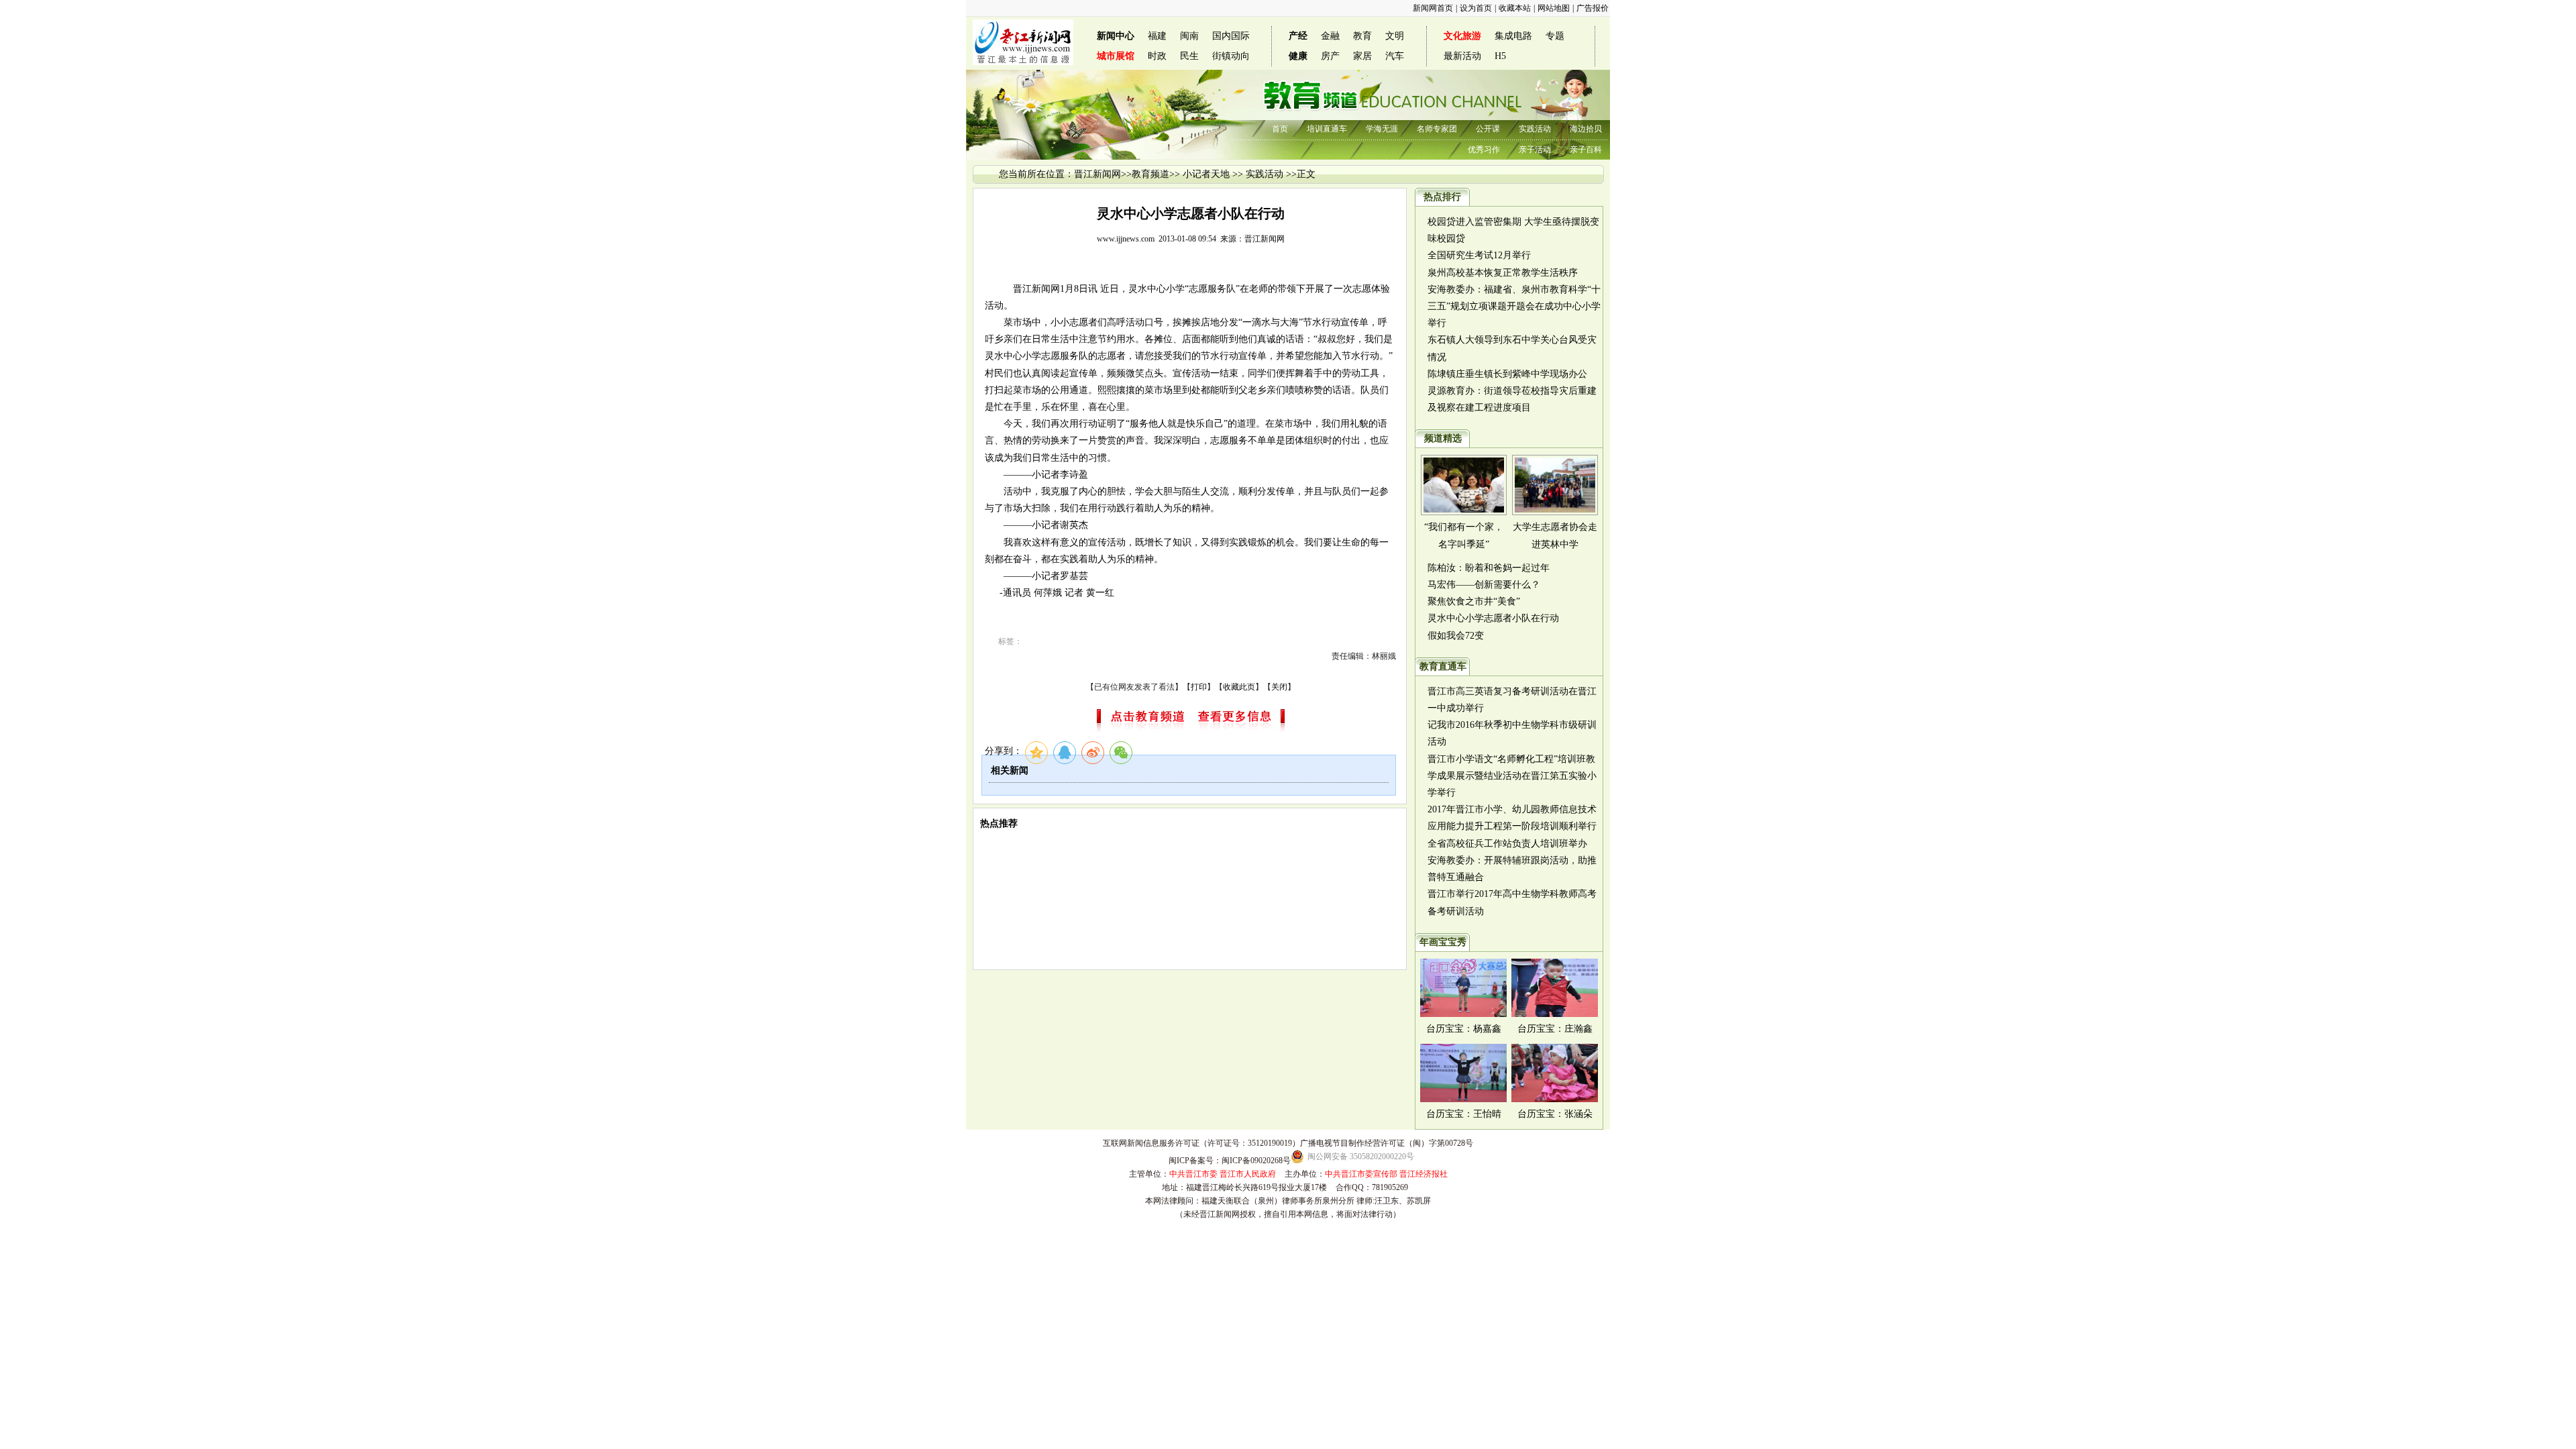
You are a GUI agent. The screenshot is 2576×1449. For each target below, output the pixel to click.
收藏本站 (1515, 8)
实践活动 (1535, 129)
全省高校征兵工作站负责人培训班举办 (1507, 844)
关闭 (1279, 687)
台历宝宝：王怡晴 (1464, 1114)
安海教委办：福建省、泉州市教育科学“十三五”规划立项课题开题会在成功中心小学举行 (1514, 306)
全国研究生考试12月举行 (1479, 255)
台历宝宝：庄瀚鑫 (1555, 1029)
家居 (1362, 56)
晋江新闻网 (1097, 174)
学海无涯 (1382, 129)
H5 (1500, 56)
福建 (1157, 36)
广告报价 (1593, 8)
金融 (1330, 36)
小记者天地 (1206, 174)
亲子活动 (1535, 150)
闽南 (1189, 36)
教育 (1362, 36)
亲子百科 (1586, 150)
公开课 (1488, 129)
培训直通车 (1327, 129)
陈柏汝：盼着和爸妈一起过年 (1489, 568)
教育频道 (1150, 174)
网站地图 (1554, 8)
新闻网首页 (1433, 8)
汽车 (1395, 56)
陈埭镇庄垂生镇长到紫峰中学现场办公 (1507, 374)
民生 (1189, 56)
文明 (1395, 36)
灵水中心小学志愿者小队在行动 (1493, 618)
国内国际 (1231, 36)
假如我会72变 (1456, 636)
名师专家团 (1437, 129)
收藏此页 (1239, 687)
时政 (1157, 56)
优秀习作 (1484, 150)
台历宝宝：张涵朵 (1555, 1114)
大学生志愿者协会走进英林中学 (1555, 535)
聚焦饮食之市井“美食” (1474, 601)
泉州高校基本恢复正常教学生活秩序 (1503, 273)
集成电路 (1513, 36)
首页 (1280, 129)
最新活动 (1462, 56)
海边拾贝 (1586, 129)
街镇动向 (1231, 56)
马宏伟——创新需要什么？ (1484, 585)
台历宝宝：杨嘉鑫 (1464, 1029)
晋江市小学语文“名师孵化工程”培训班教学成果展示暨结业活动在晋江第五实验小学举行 (1512, 776)
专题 (1555, 36)
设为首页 (1476, 8)
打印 (1199, 687)
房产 (1330, 56)
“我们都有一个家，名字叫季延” (1464, 535)
